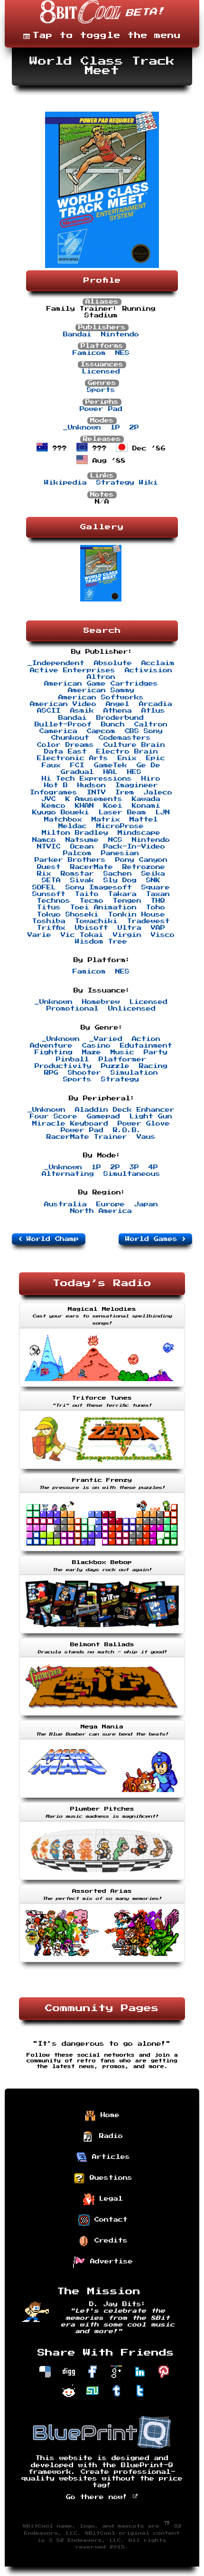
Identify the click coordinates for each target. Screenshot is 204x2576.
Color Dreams (65, 745)
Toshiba (49, 921)
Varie (39, 935)
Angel (118, 704)
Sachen (118, 874)
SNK (153, 880)
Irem (125, 792)
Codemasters (125, 738)
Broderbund (120, 718)
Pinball (73, 1059)
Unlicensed (132, 1009)
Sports (101, 390)
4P (153, 1167)
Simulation (134, 1073)
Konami (146, 806)
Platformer (122, 1059)
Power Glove (144, 1124)
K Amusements (94, 799)
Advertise (109, 2261)
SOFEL (44, 887)
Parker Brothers (70, 860)
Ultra (130, 928)
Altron (101, 677)
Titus (49, 907)
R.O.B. (127, 1130)
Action (146, 1039)
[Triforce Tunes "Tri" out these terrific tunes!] (102, 1470)
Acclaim (158, 663)
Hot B (56, 785)
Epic (156, 758)
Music (122, 1052)
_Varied (106, 1039)
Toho (156, 907)
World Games (154, 1239)
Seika (153, 874)
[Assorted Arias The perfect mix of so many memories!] (102, 1963)
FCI (77, 765)
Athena (118, 711)
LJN (163, 812)
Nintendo (120, 334)
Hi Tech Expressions (87, 779)
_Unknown (82, 428)
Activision (148, 670)
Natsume (82, 840)
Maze (92, 1052)
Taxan (158, 894)
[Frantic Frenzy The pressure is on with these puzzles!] (102, 1552)
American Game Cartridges (101, 684)
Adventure (51, 1046)
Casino (96, 1046)
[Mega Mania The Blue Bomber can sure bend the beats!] (102, 1799)
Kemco (54, 806)
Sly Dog (120, 880)
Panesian (120, 853)
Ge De (148, 765)
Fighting (54, 1052)
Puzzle (115, 1066)
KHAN (84, 806)
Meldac (73, 826)
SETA (51, 880)
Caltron (151, 725)
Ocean (82, 847)
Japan (146, 1204)
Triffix (51, 928)
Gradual (77, 772)
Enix (127, 758)
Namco (44, 840)
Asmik (82, 711)
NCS (115, 840)
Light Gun (151, 1116)
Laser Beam (122, 812)
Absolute (113, 663)
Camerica (58, 731)
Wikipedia (65, 483)
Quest (49, 867)
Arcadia (156, 704)
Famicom (89, 353)
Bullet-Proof (63, 725)
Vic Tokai (82, 935)
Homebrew (101, 1002)
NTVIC (49, 847)
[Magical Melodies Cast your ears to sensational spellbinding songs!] (102, 1388)
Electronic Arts (73, 758)
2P (134, 428)
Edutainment (146, 1046)
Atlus (153, 711)
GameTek (111, 765)
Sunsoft (49, 894)
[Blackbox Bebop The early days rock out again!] (102, 1634)
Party (156, 1052)
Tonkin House (137, 915)
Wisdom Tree (101, 942)
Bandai (77, 334)
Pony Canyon (141, 860)
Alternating (68, 1174)
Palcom (77, 853)
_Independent (56, 663)
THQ (158, 901)
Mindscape (139, 833)
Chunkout (70, 738)
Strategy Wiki (127, 483)
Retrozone (144, 867)
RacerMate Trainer (87, 1137)
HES (134, 772)
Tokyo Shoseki (68, 915)
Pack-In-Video (134, 847)
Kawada (146, 799)
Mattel (144, 820)
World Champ (50, 1239)
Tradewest (148, 921)
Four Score (54, 1116)
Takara (122, 894)
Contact (109, 2220)
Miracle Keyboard (70, 1124)
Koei (113, 806)
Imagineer (137, 785)
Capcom (101, 731)
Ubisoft (92, 928)
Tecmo (92, 901)
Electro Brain (127, 752)
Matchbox (63, 820)
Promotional (73, 1009)
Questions (109, 2178)
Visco (163, 935)
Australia (65, 1204)
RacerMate (92, 867)
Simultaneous (132, 1174)
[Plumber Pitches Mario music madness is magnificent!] (102, 1881)
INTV (96, 792)
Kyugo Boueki (61, 812)
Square (156, 887)
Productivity (63, 1066)
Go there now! (99, 2497)
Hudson (92, 785)
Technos (54, 901)
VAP (158, 928)
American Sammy (101, 690)
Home (108, 2115)
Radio (109, 2136)
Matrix (106, 820)
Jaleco (158, 792)
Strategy (120, 1079)
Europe (111, 1204)
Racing (153, 1066)
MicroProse (120, 826)
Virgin (127, 935)
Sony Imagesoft (99, 887)
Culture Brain (134, 745)
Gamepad (103, 1116)
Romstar (77, 874)
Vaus (146, 1137)
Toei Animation (103, 907)
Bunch (113, 725)
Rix (44, 874)
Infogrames (54, 792)
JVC (49, 799)
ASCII (49, 711)
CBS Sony (144, 731)
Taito (87, 894)
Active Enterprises (73, 670)
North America (101, 1211)
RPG (51, 1073)
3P (134, 1167)
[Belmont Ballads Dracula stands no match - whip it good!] (102, 1717)
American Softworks (101, 697)
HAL (111, 772)
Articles (109, 2157)
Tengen (127, 901)
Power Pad (101, 409)
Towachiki (96, 921)
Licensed (101, 372)
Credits (109, 2241)
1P (115, 428)
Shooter (84, 1073)
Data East (65, 752)
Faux (51, 765)
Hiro (151, 779)
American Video (63, 704)
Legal (109, 2199)
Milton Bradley (75, 833)
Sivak (82, 880)
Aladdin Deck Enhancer (125, 1110)
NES (122, 353)
